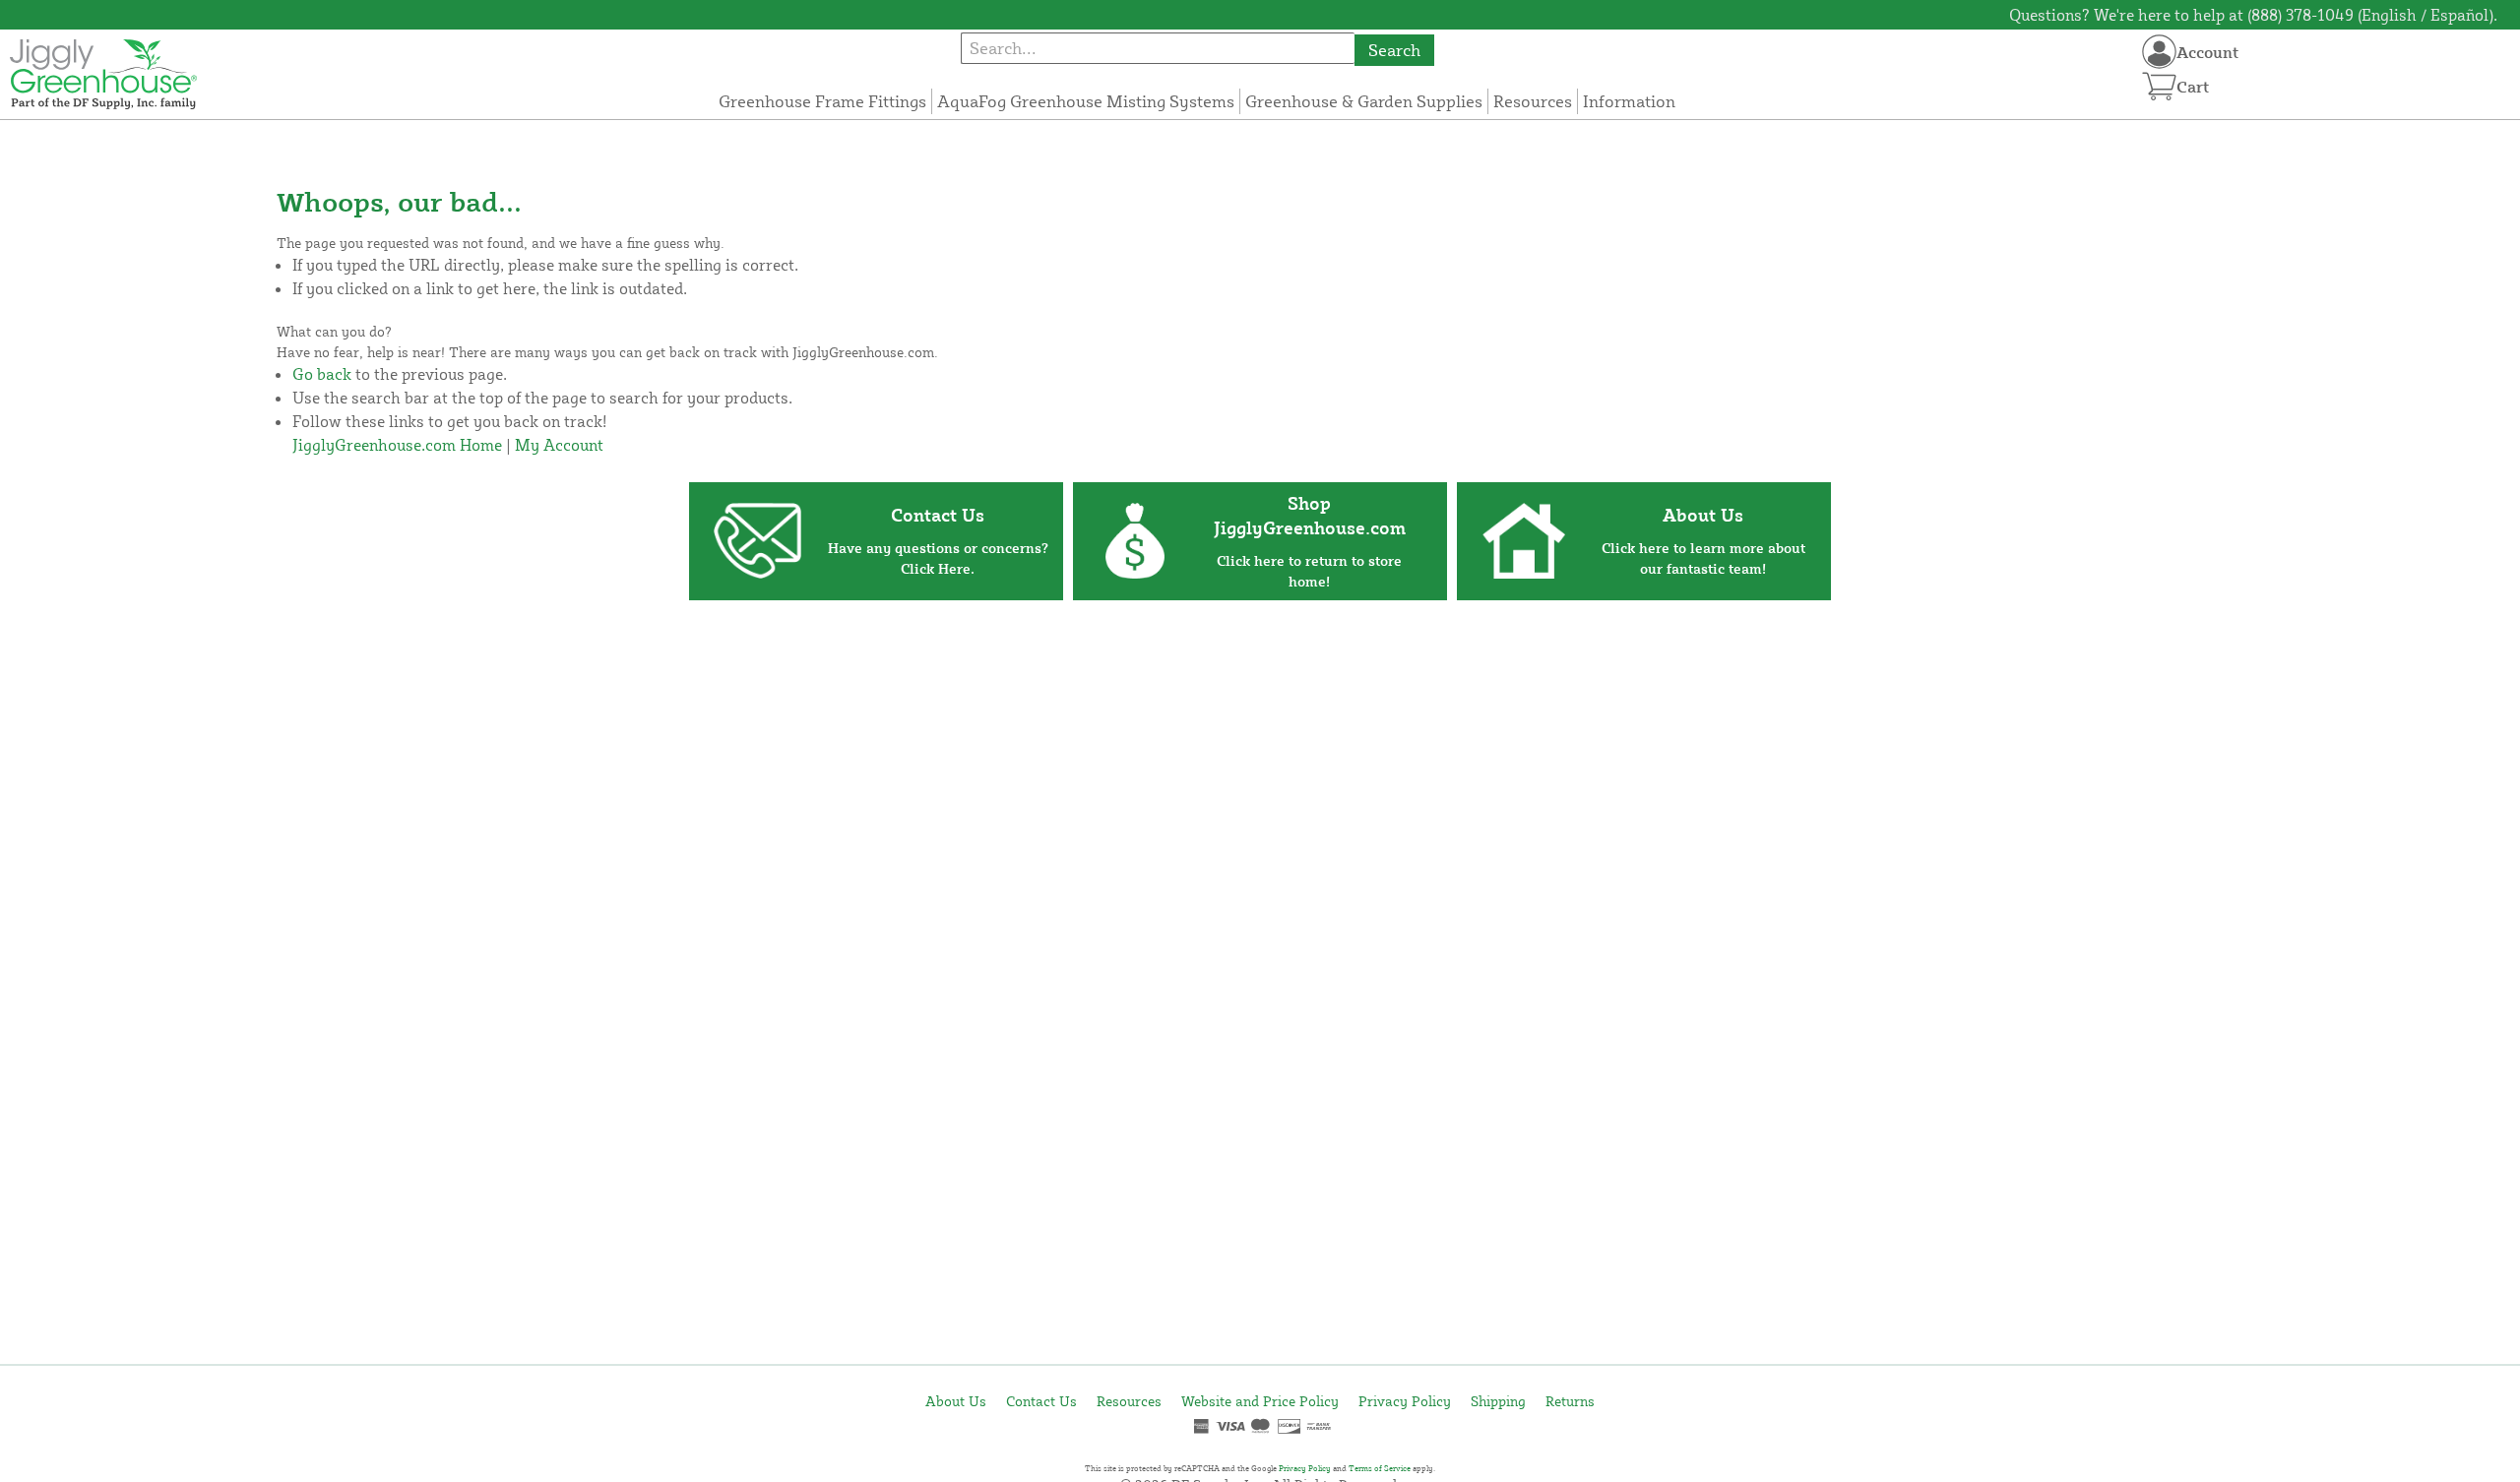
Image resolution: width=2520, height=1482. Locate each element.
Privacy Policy (1405, 1401)
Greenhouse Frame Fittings (822, 101)
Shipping (1498, 1401)
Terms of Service (1380, 1468)
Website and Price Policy (1260, 1401)
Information (1629, 101)
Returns (1570, 1401)
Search (1394, 50)
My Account (559, 445)
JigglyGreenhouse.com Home (397, 445)
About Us (956, 1401)
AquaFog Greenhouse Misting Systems (1086, 101)
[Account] (2159, 52)
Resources (1533, 101)
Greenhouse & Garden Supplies (1364, 101)
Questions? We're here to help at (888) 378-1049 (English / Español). (2253, 15)
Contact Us (1041, 1401)
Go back (322, 374)
